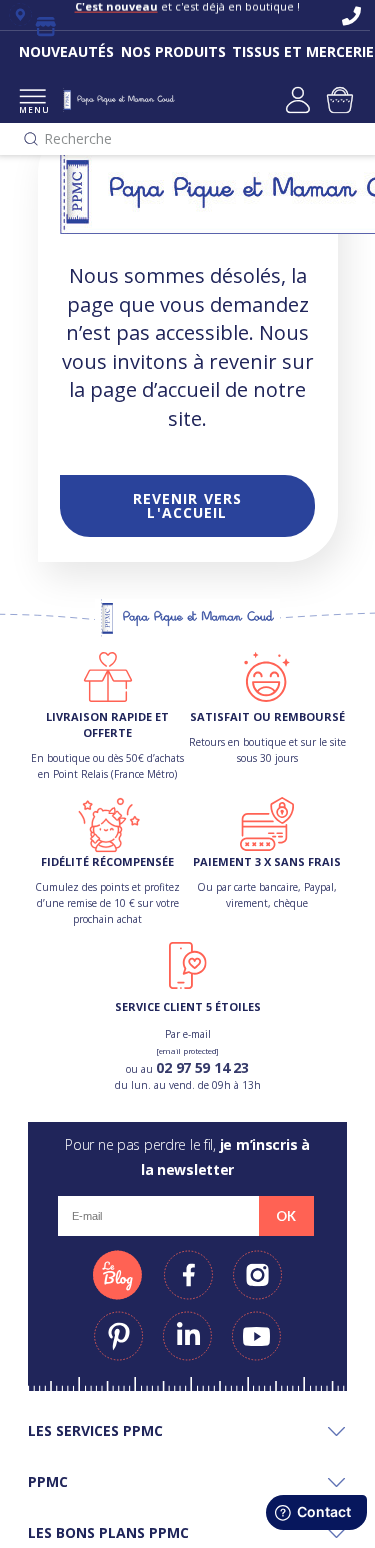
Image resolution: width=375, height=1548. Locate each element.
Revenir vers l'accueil (187, 505)
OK (286, 1216)
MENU (32, 109)
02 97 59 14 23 (202, 1067)
